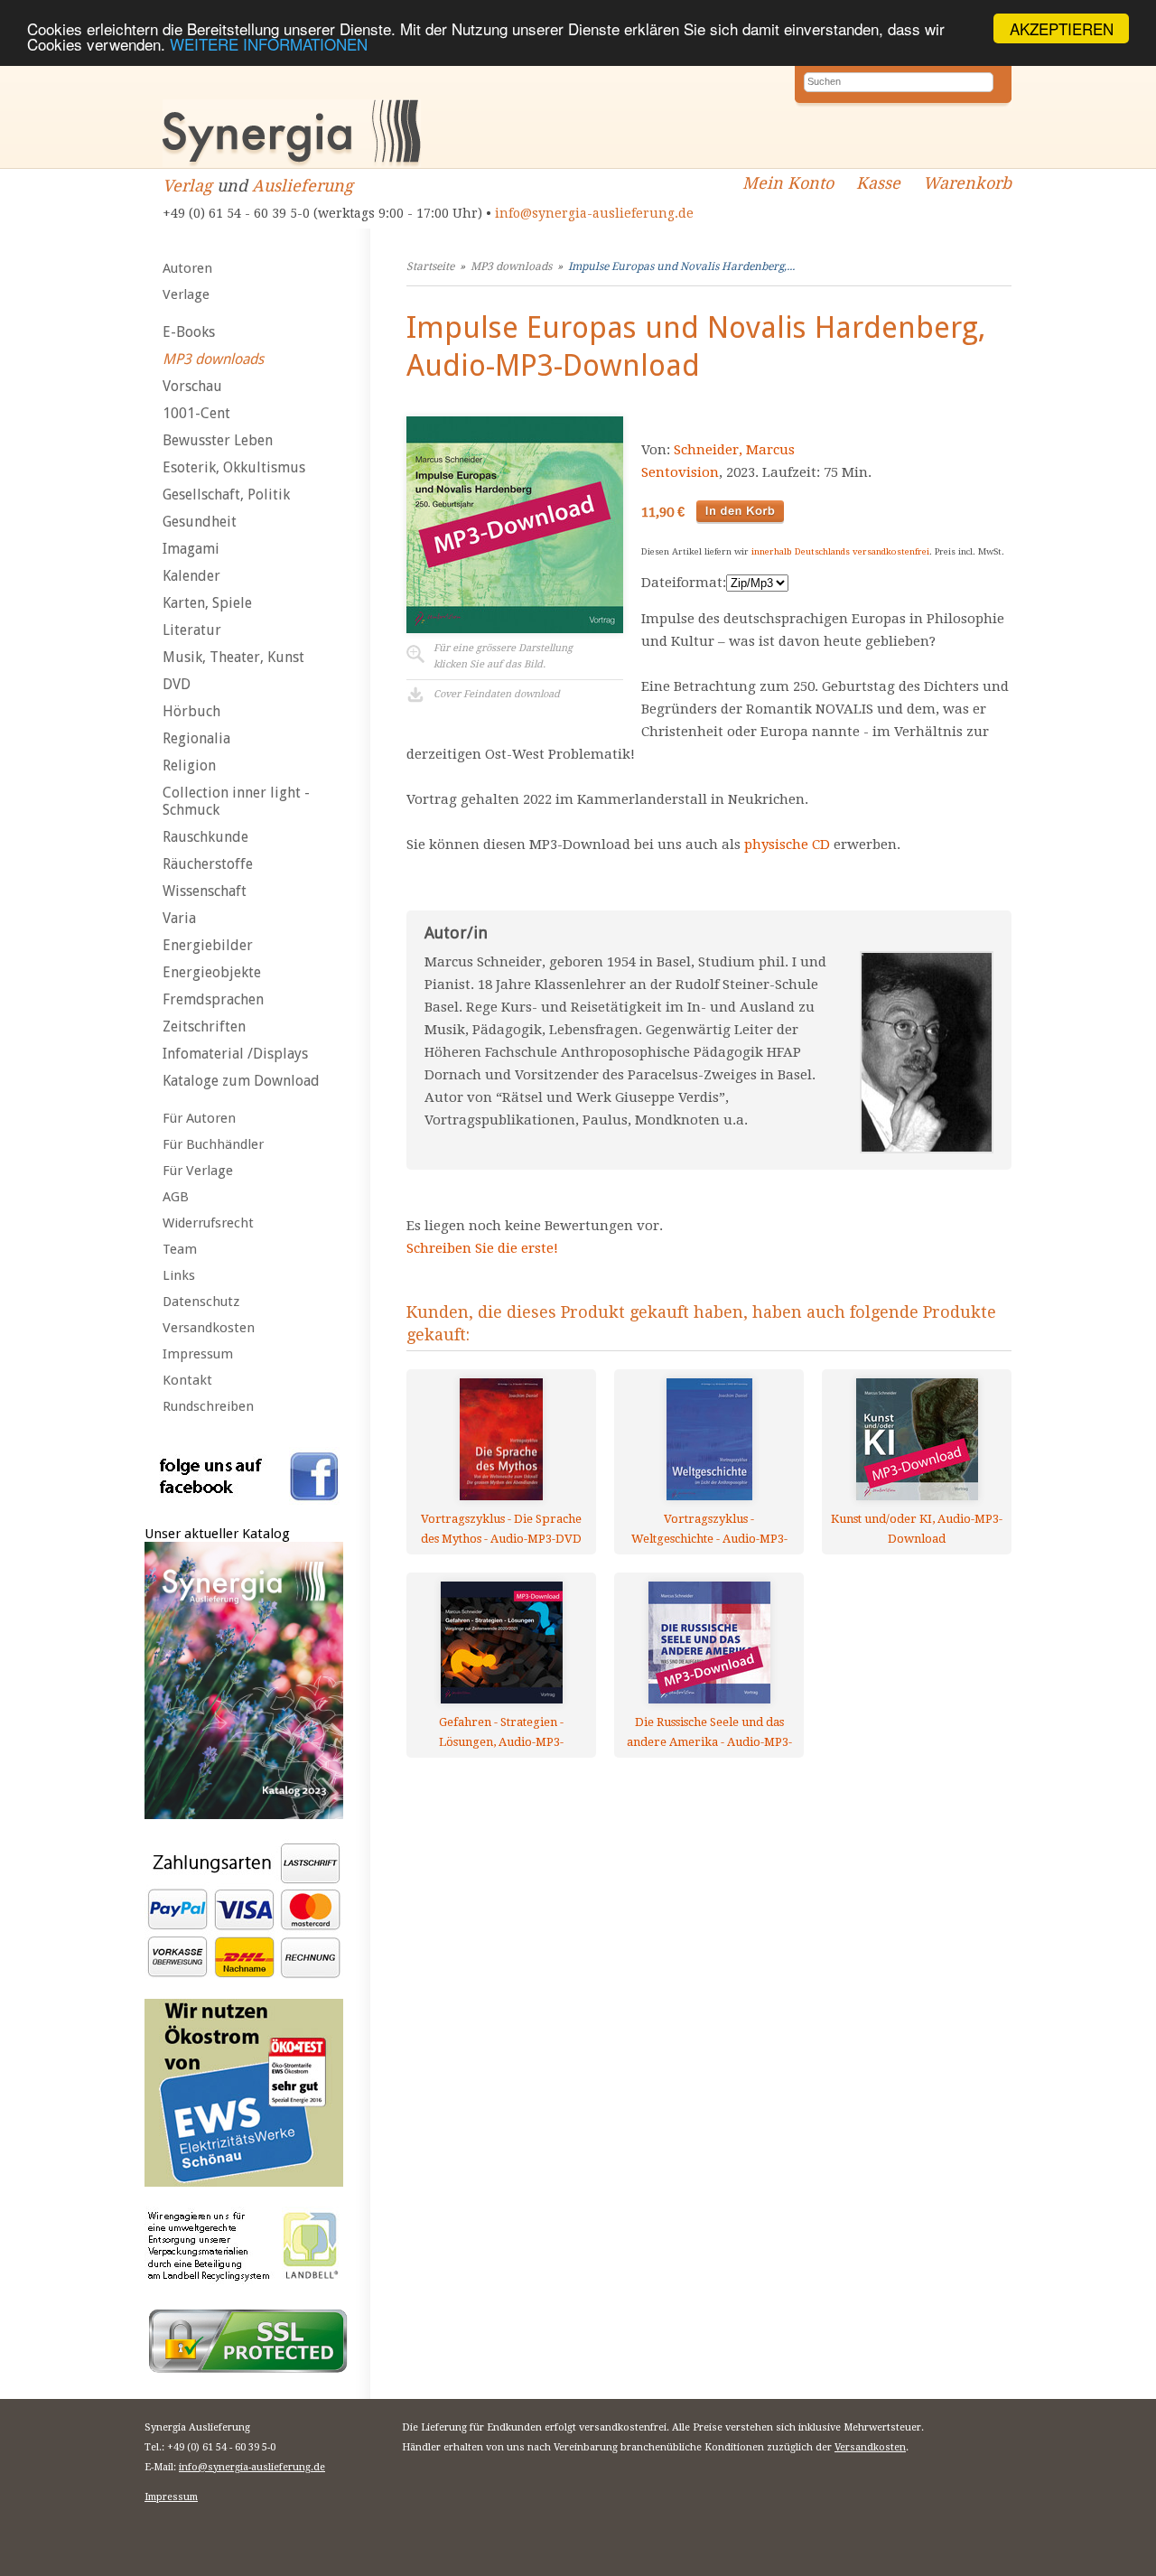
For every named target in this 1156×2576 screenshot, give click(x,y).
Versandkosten (209, 1328)
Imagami (191, 549)
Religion (189, 765)
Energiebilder (208, 945)
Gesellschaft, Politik (226, 495)
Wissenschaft (205, 891)
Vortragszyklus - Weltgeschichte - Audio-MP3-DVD (709, 1529)
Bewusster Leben (218, 440)
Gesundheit (200, 522)
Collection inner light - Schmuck (236, 801)
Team (180, 1249)
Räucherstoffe (208, 864)
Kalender (191, 576)
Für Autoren (199, 1118)
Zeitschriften (204, 1027)
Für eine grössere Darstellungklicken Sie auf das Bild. (503, 656)
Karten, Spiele (207, 603)
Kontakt (187, 1380)
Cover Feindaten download (497, 694)
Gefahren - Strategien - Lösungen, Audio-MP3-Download (501, 1732)
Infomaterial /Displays (235, 1054)
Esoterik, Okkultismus (234, 467)
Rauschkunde (205, 837)
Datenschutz (201, 1302)
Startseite (430, 266)
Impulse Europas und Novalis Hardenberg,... (681, 266)
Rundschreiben (208, 1406)
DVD (177, 684)
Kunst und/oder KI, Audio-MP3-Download (917, 1529)
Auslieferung (303, 186)
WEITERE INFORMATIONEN (269, 45)
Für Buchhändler (213, 1144)
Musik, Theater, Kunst (233, 657)
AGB (176, 1197)
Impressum (198, 1354)
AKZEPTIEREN (1062, 28)
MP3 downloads (213, 359)
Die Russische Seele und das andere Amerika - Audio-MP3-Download (709, 1732)
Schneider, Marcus (734, 450)
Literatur (192, 630)
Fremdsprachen (213, 999)
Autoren (187, 268)
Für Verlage (198, 1171)
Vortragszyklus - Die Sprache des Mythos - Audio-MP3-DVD (501, 1529)
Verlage (186, 294)
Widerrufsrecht (208, 1223)
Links (179, 1275)
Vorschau (192, 386)
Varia (179, 918)
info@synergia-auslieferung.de (594, 213)
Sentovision (680, 472)
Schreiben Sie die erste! (482, 1248)
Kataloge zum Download (241, 1081)
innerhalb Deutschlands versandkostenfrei (840, 551)
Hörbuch (191, 711)
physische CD (787, 845)
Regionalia (196, 738)
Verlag (187, 186)
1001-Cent (196, 413)
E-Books (189, 332)
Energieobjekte (212, 972)
